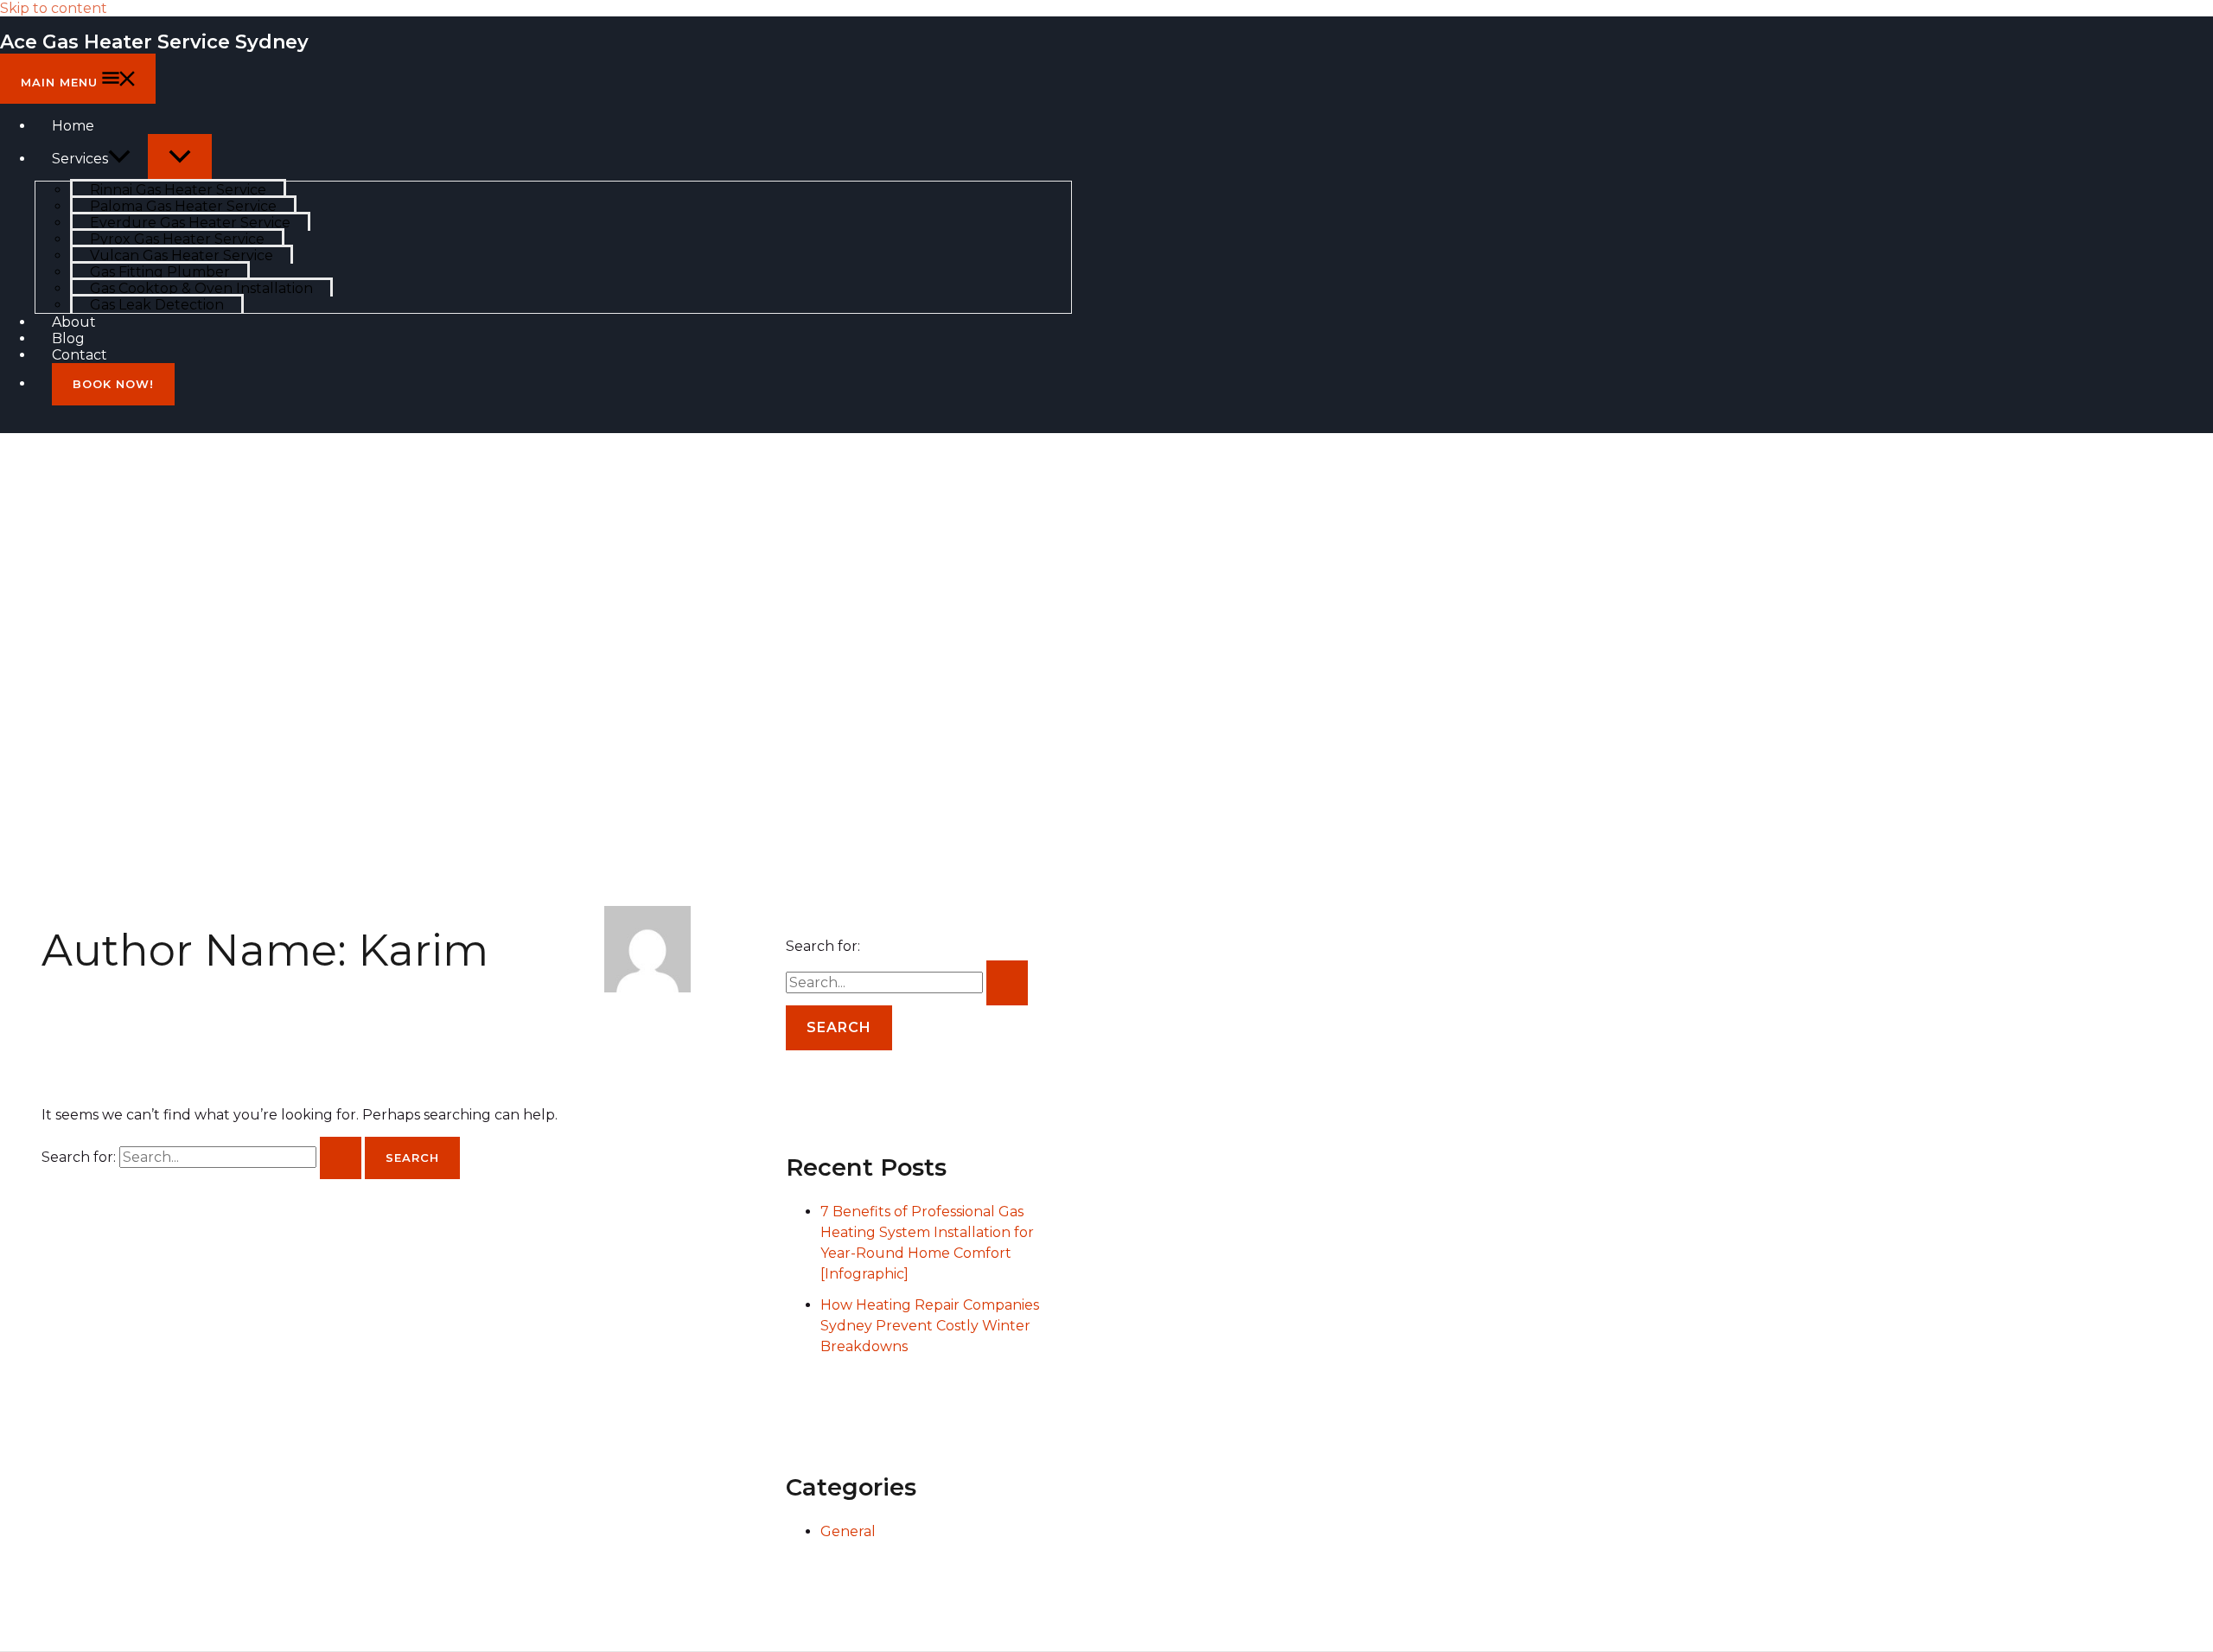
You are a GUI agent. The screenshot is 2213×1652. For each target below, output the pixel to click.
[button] (119, 159)
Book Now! (113, 384)
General (848, 1531)
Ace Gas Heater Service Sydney (154, 42)
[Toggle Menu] (180, 157)
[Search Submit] (341, 1158)
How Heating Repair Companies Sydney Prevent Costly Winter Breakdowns (930, 1326)
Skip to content (54, 8)
